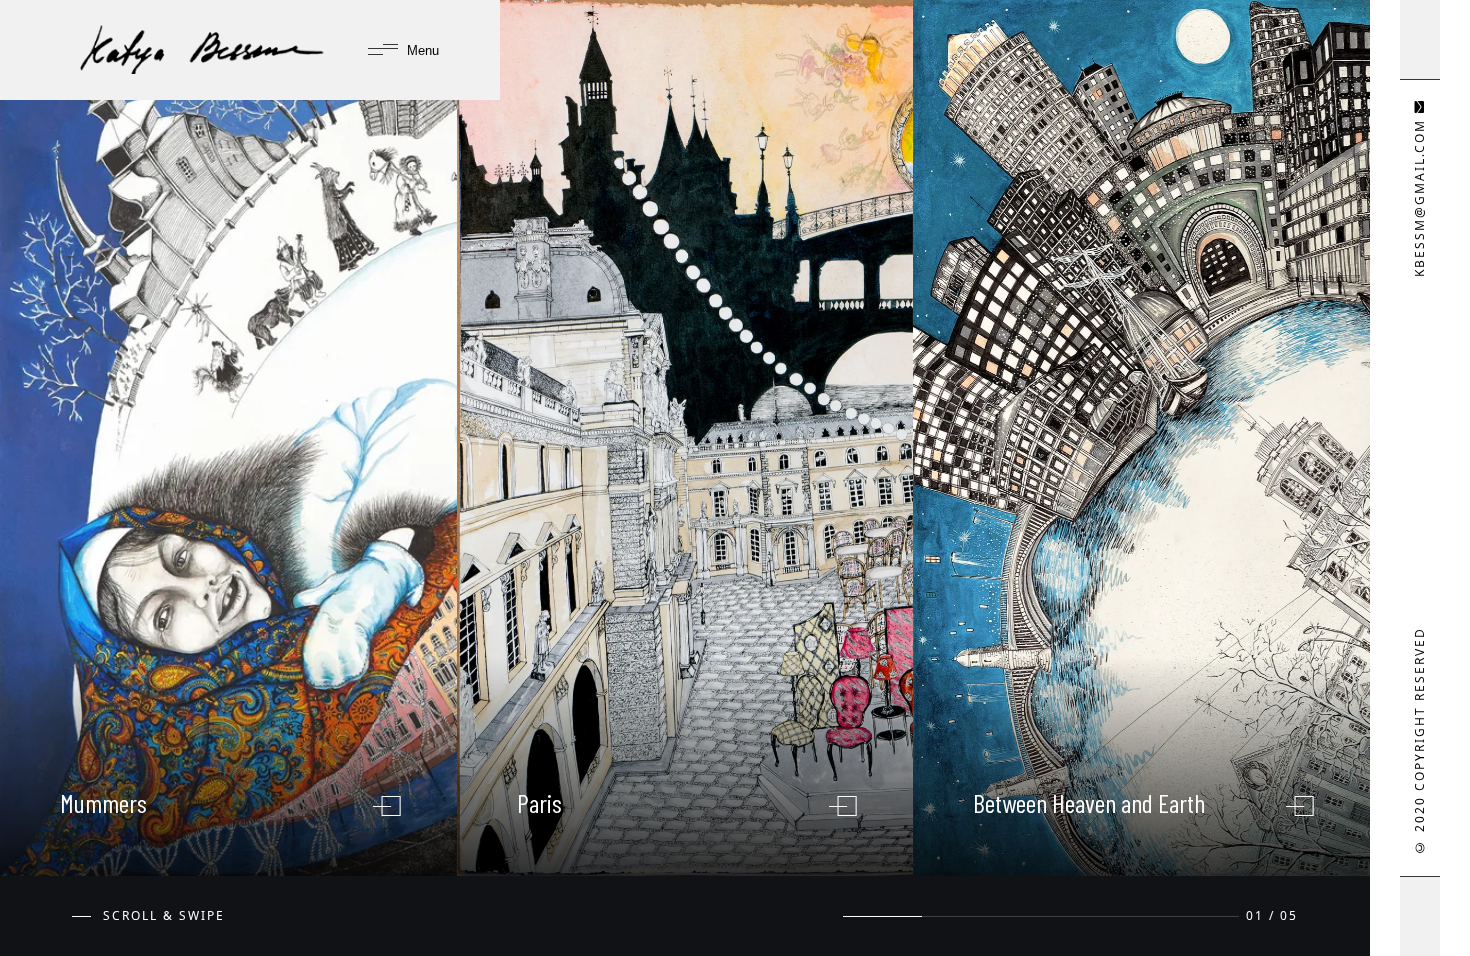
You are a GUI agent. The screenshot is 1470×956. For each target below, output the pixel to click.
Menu (421, 50)
